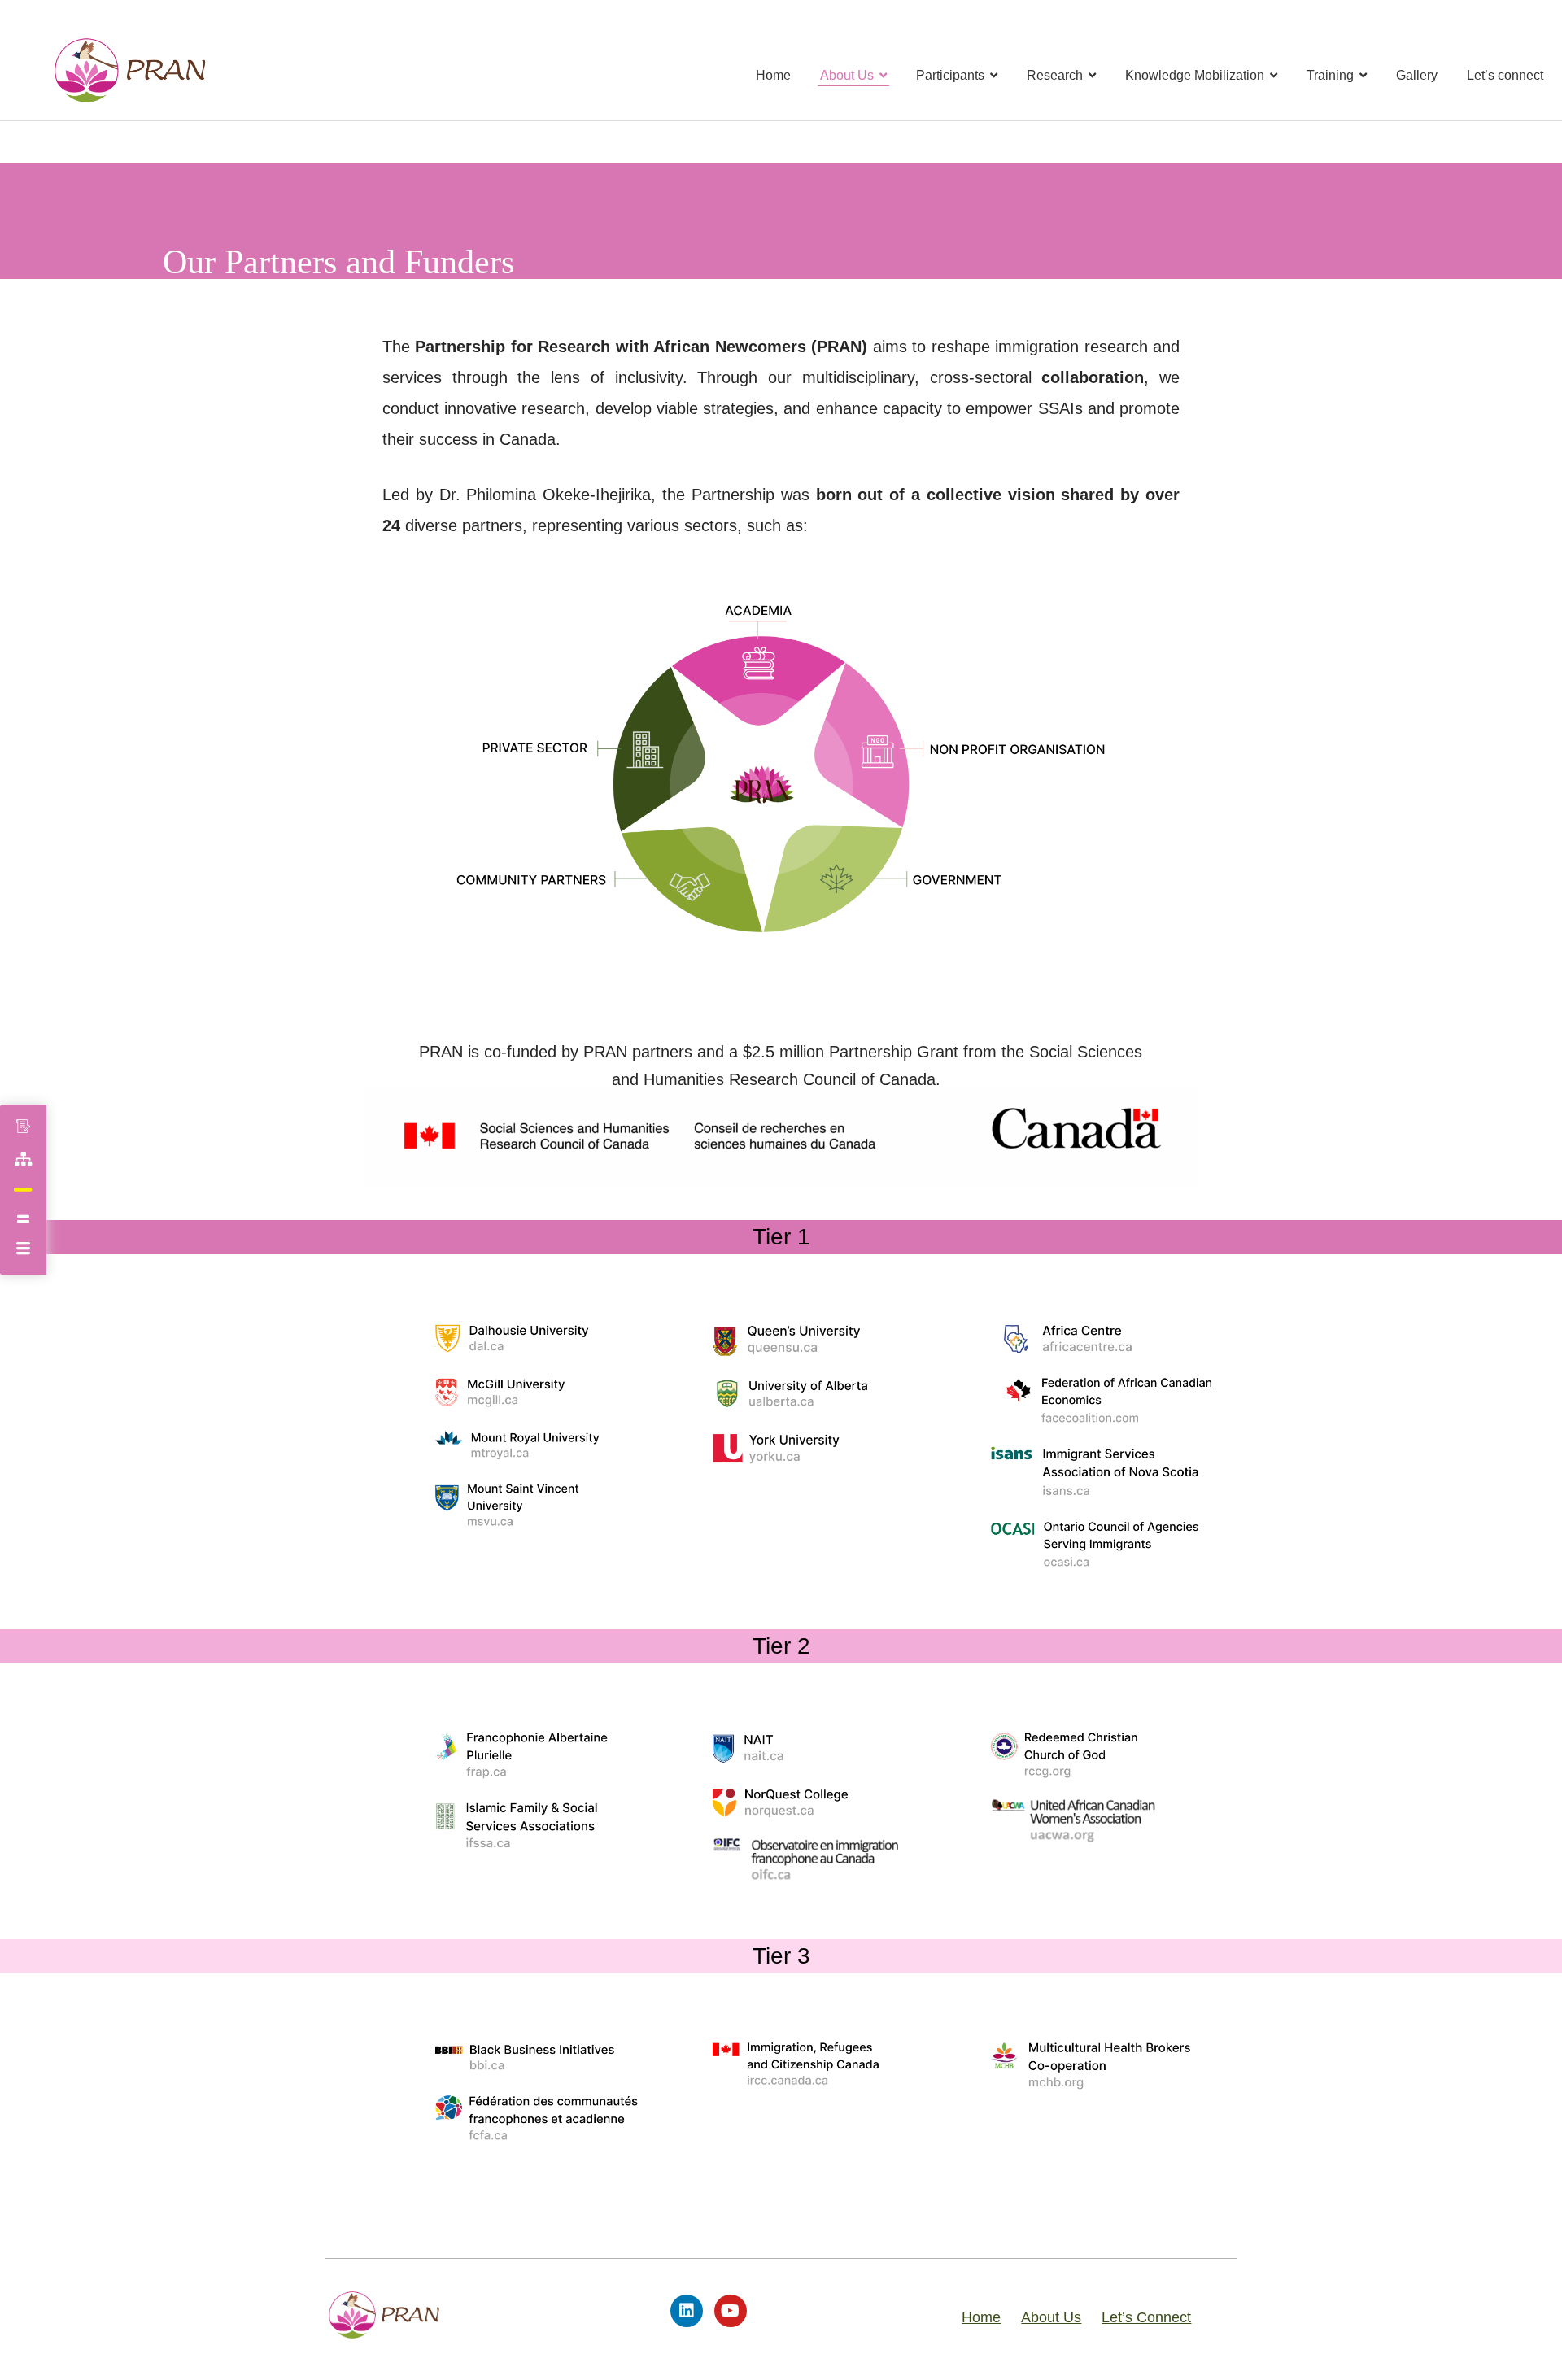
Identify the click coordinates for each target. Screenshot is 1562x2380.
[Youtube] (731, 2311)
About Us (1051, 2317)
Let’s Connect (1146, 2317)
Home (981, 2317)
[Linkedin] (687, 2311)
